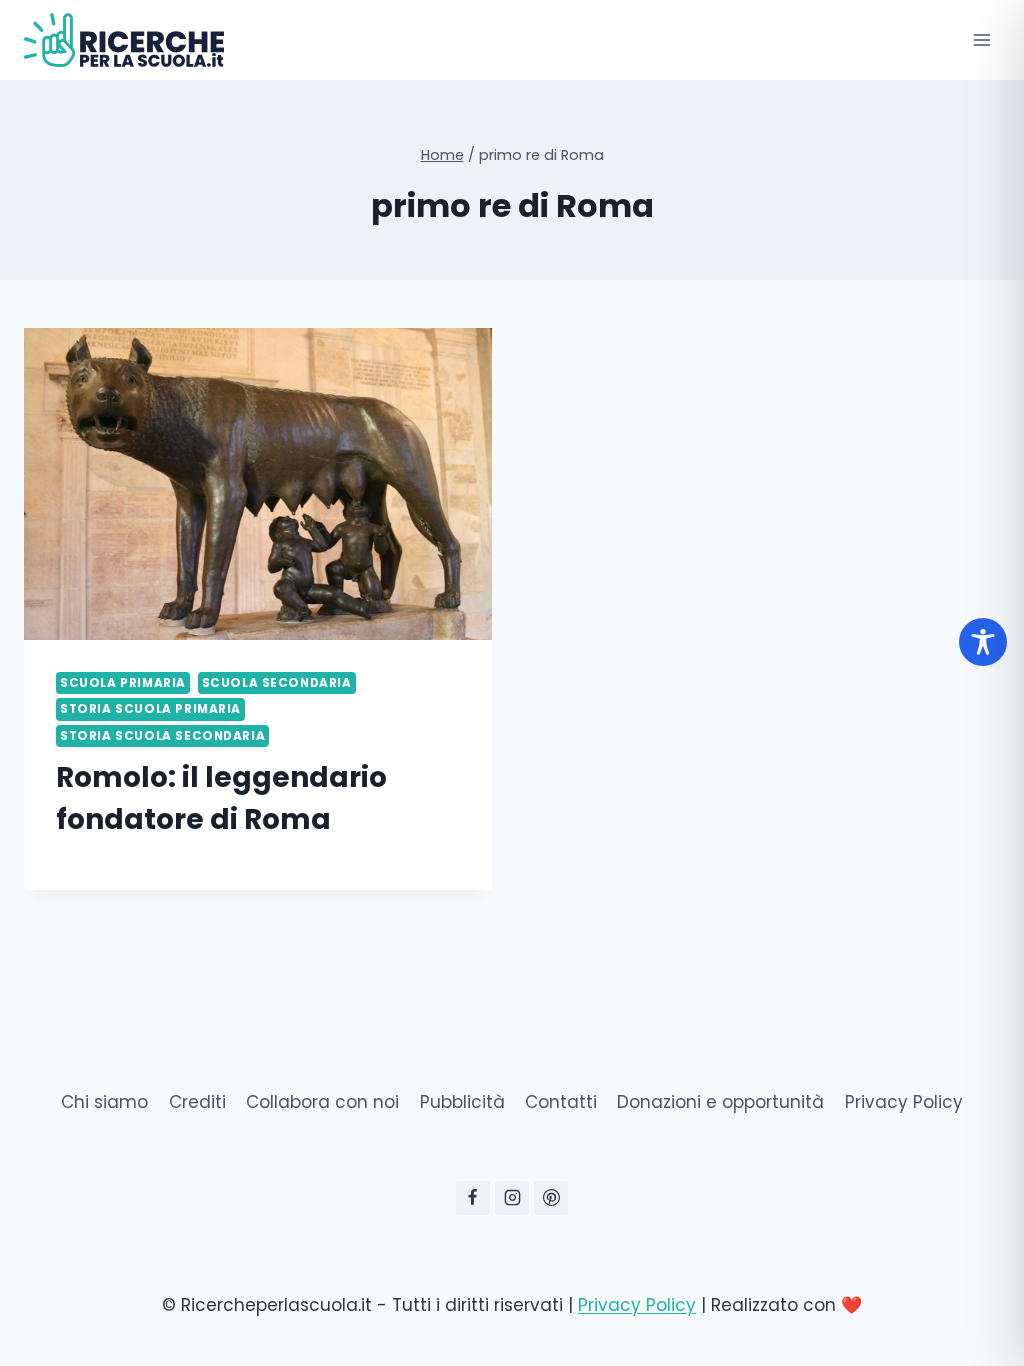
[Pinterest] (551, 1198)
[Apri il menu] (981, 39)
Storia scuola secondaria (162, 736)
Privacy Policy (904, 1102)
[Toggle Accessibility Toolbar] (983, 642)
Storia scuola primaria (150, 709)
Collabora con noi (322, 1102)
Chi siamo (104, 1102)
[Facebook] (473, 1198)
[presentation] (258, 484)
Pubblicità (462, 1102)
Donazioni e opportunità (720, 1102)
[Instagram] (512, 1198)
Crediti (197, 1102)
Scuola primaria (123, 683)
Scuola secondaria (277, 683)
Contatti (561, 1102)
